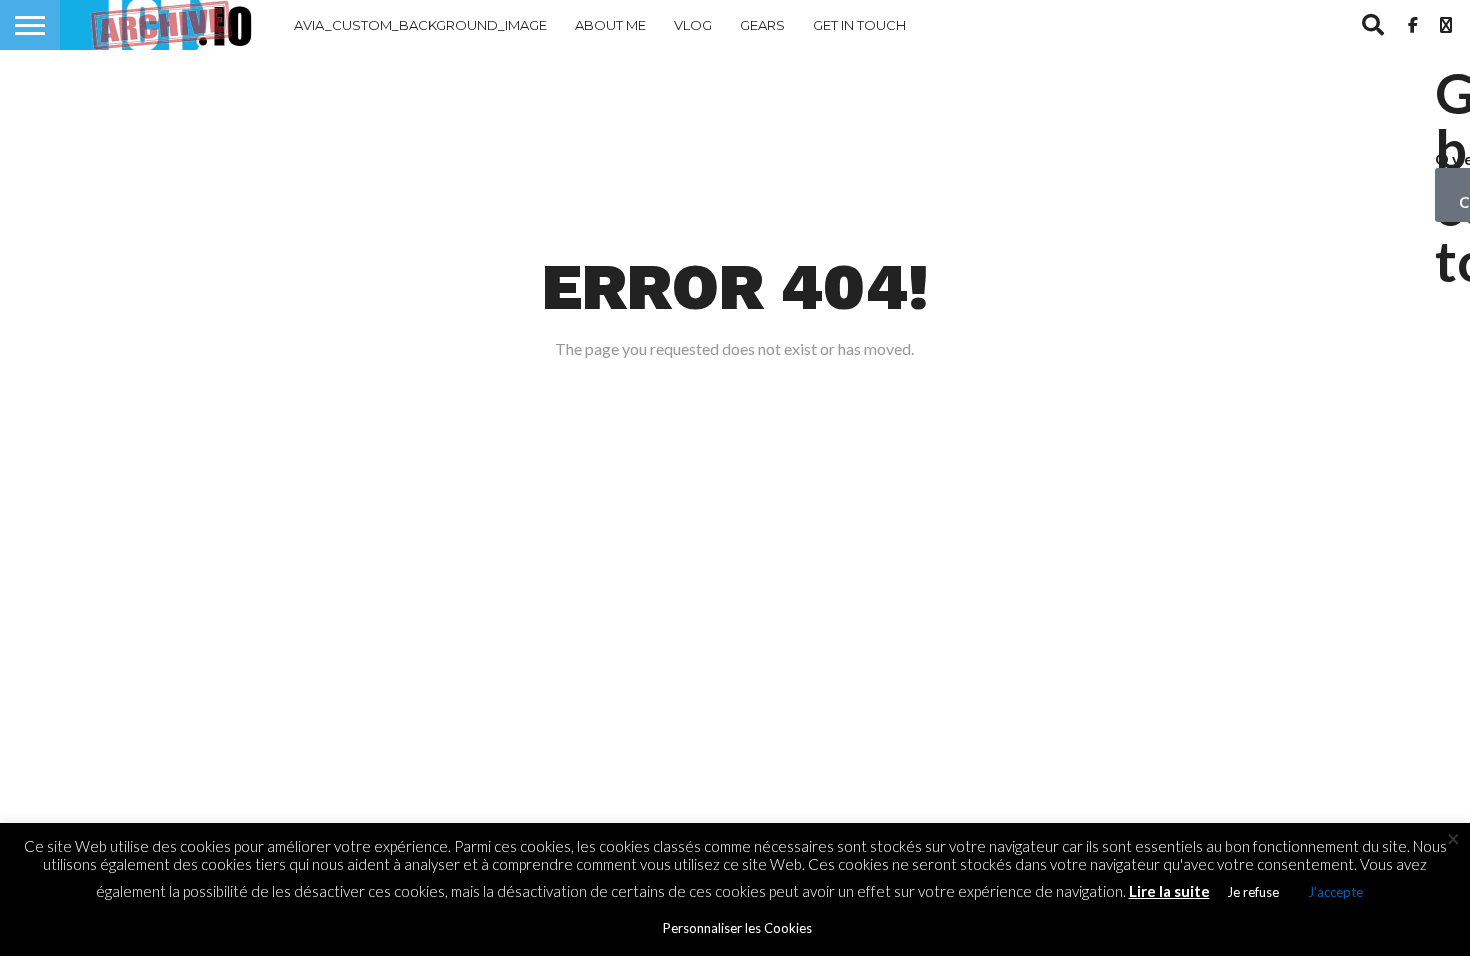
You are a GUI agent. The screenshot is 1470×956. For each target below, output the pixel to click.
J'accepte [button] (1335, 892)
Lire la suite (1169, 891)
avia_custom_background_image (420, 25)
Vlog (693, 25)
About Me (610, 25)
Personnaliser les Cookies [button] (737, 928)
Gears (762, 25)
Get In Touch (859, 25)
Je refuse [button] (1253, 892)
